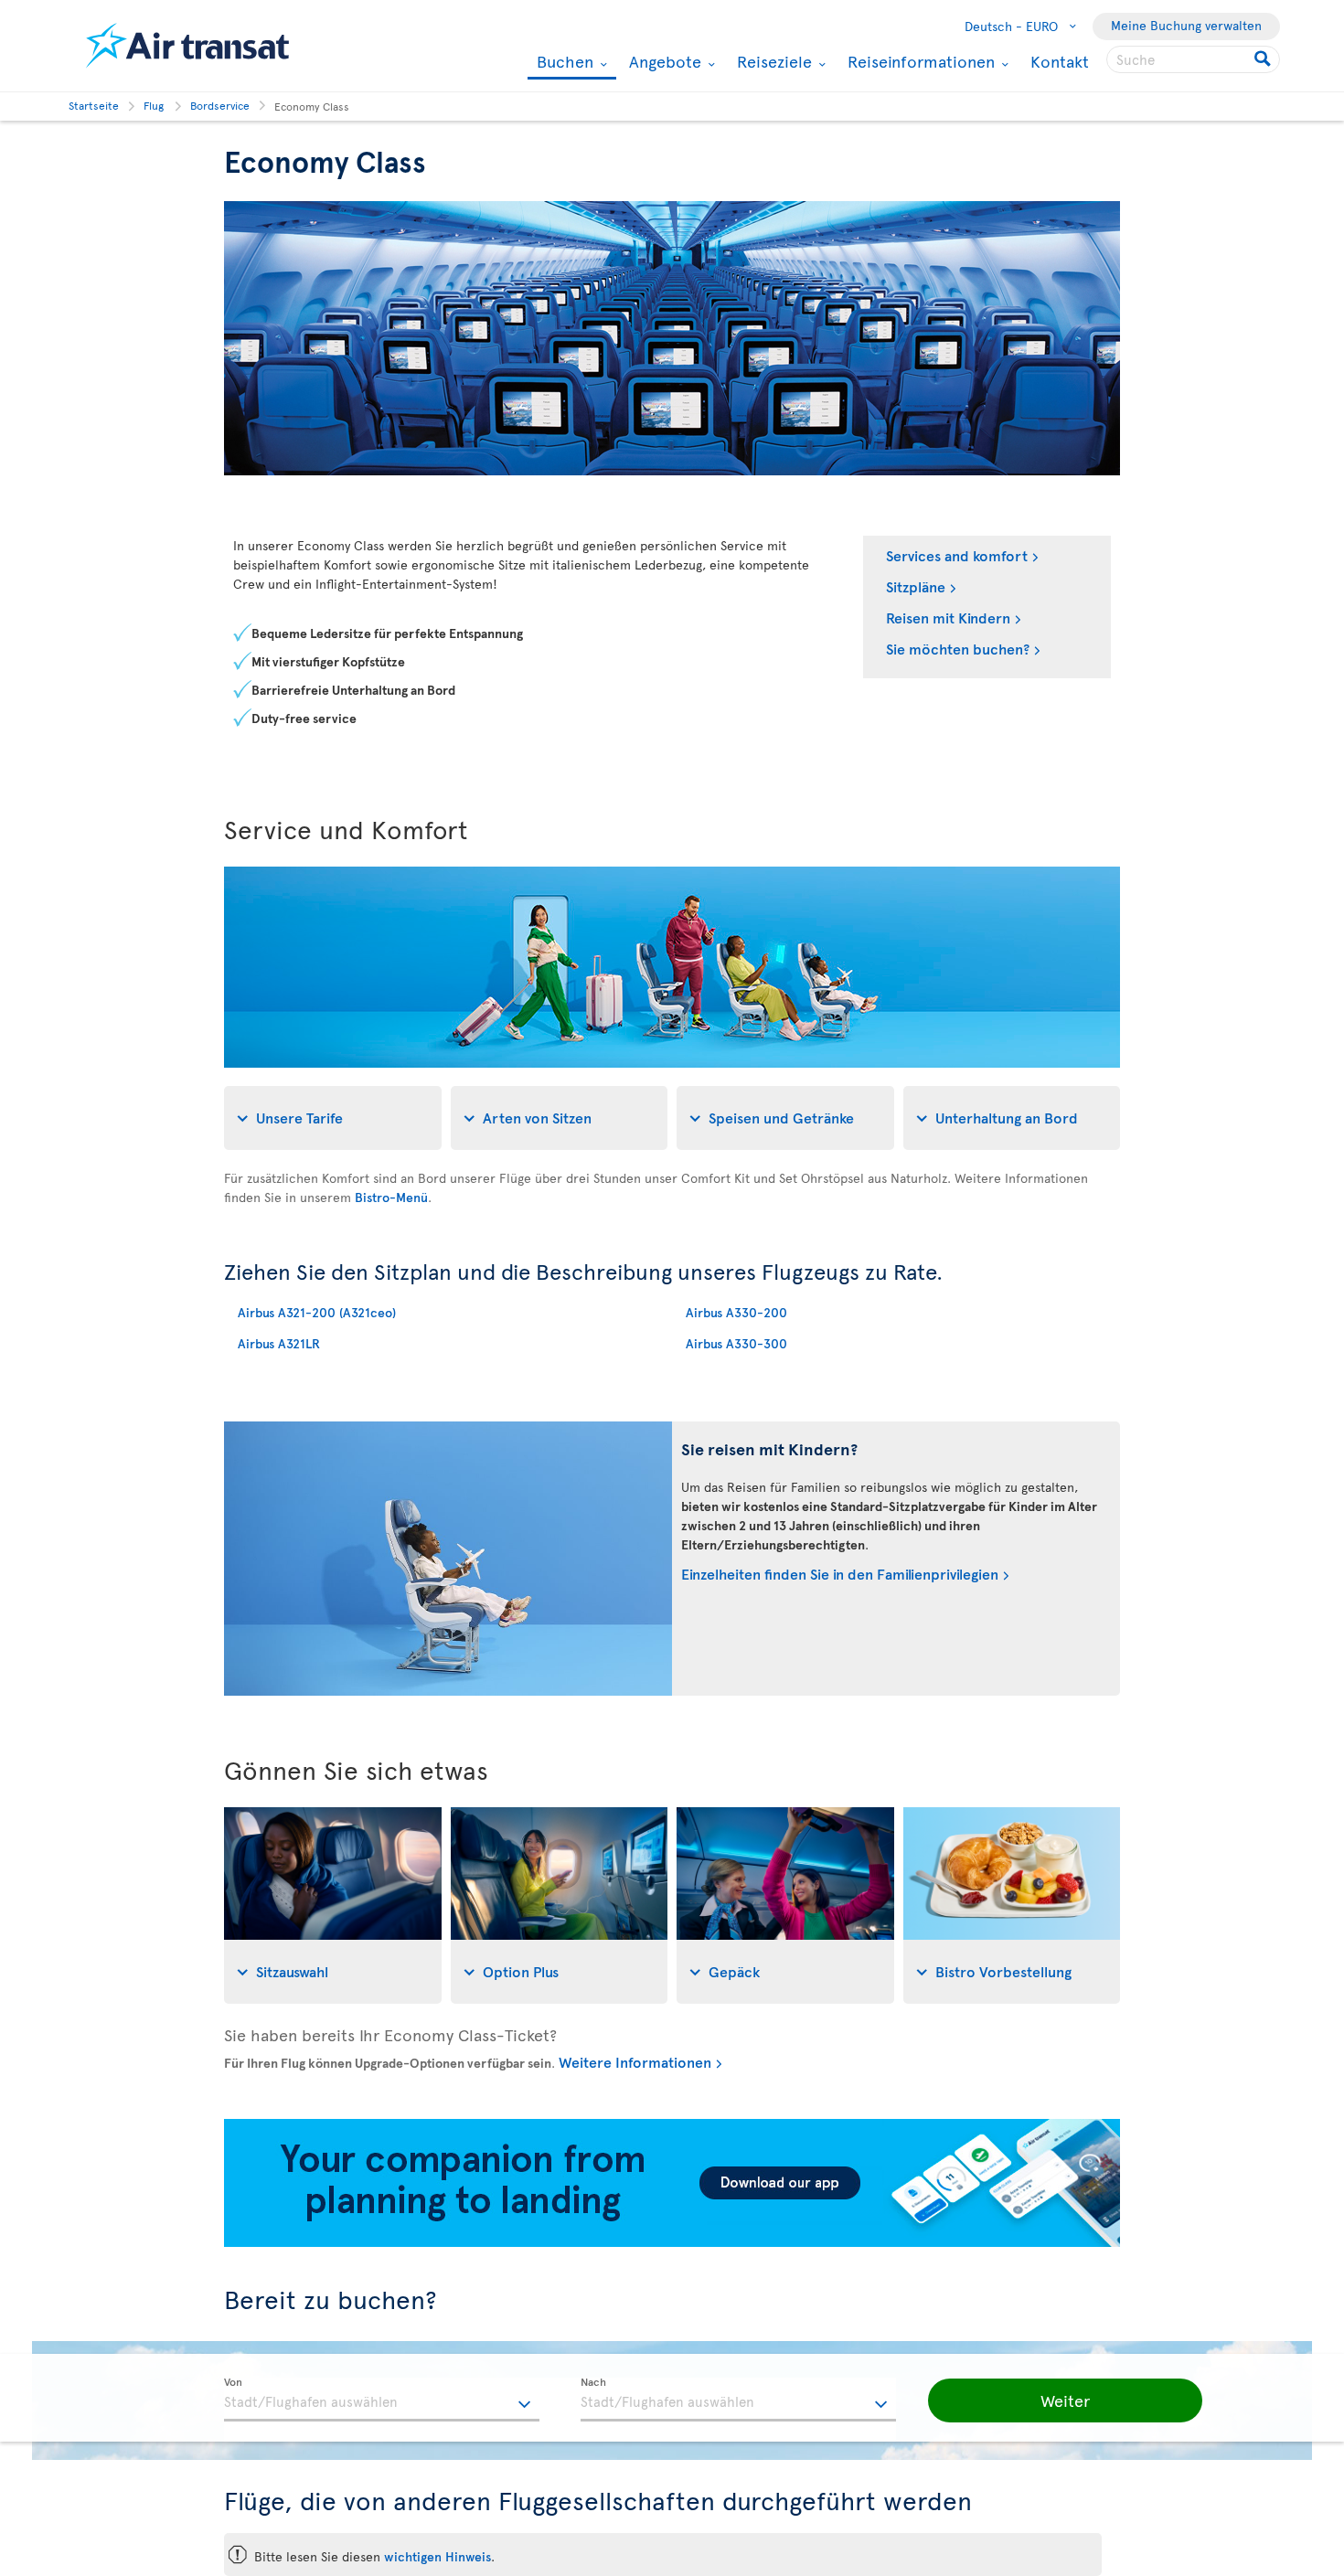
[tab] (333, 1118)
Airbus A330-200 (736, 1312)
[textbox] (382, 2400)
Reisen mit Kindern (948, 617)
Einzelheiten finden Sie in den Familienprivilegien (840, 1573)
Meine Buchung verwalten (1186, 25)
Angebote (663, 61)
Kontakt (1060, 61)
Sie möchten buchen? (958, 648)
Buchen (563, 63)
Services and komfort (957, 555)
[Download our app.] (672, 2242)
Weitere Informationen (635, 2061)
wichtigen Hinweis (437, 2556)
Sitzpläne (916, 586)
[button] (1065, 2400)
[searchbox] (1193, 59)
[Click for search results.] (1264, 59)
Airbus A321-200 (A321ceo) (317, 1312)
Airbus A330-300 (736, 1343)
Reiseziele (772, 61)
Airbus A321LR (279, 1343)
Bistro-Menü (391, 1197)
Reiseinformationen (919, 61)
